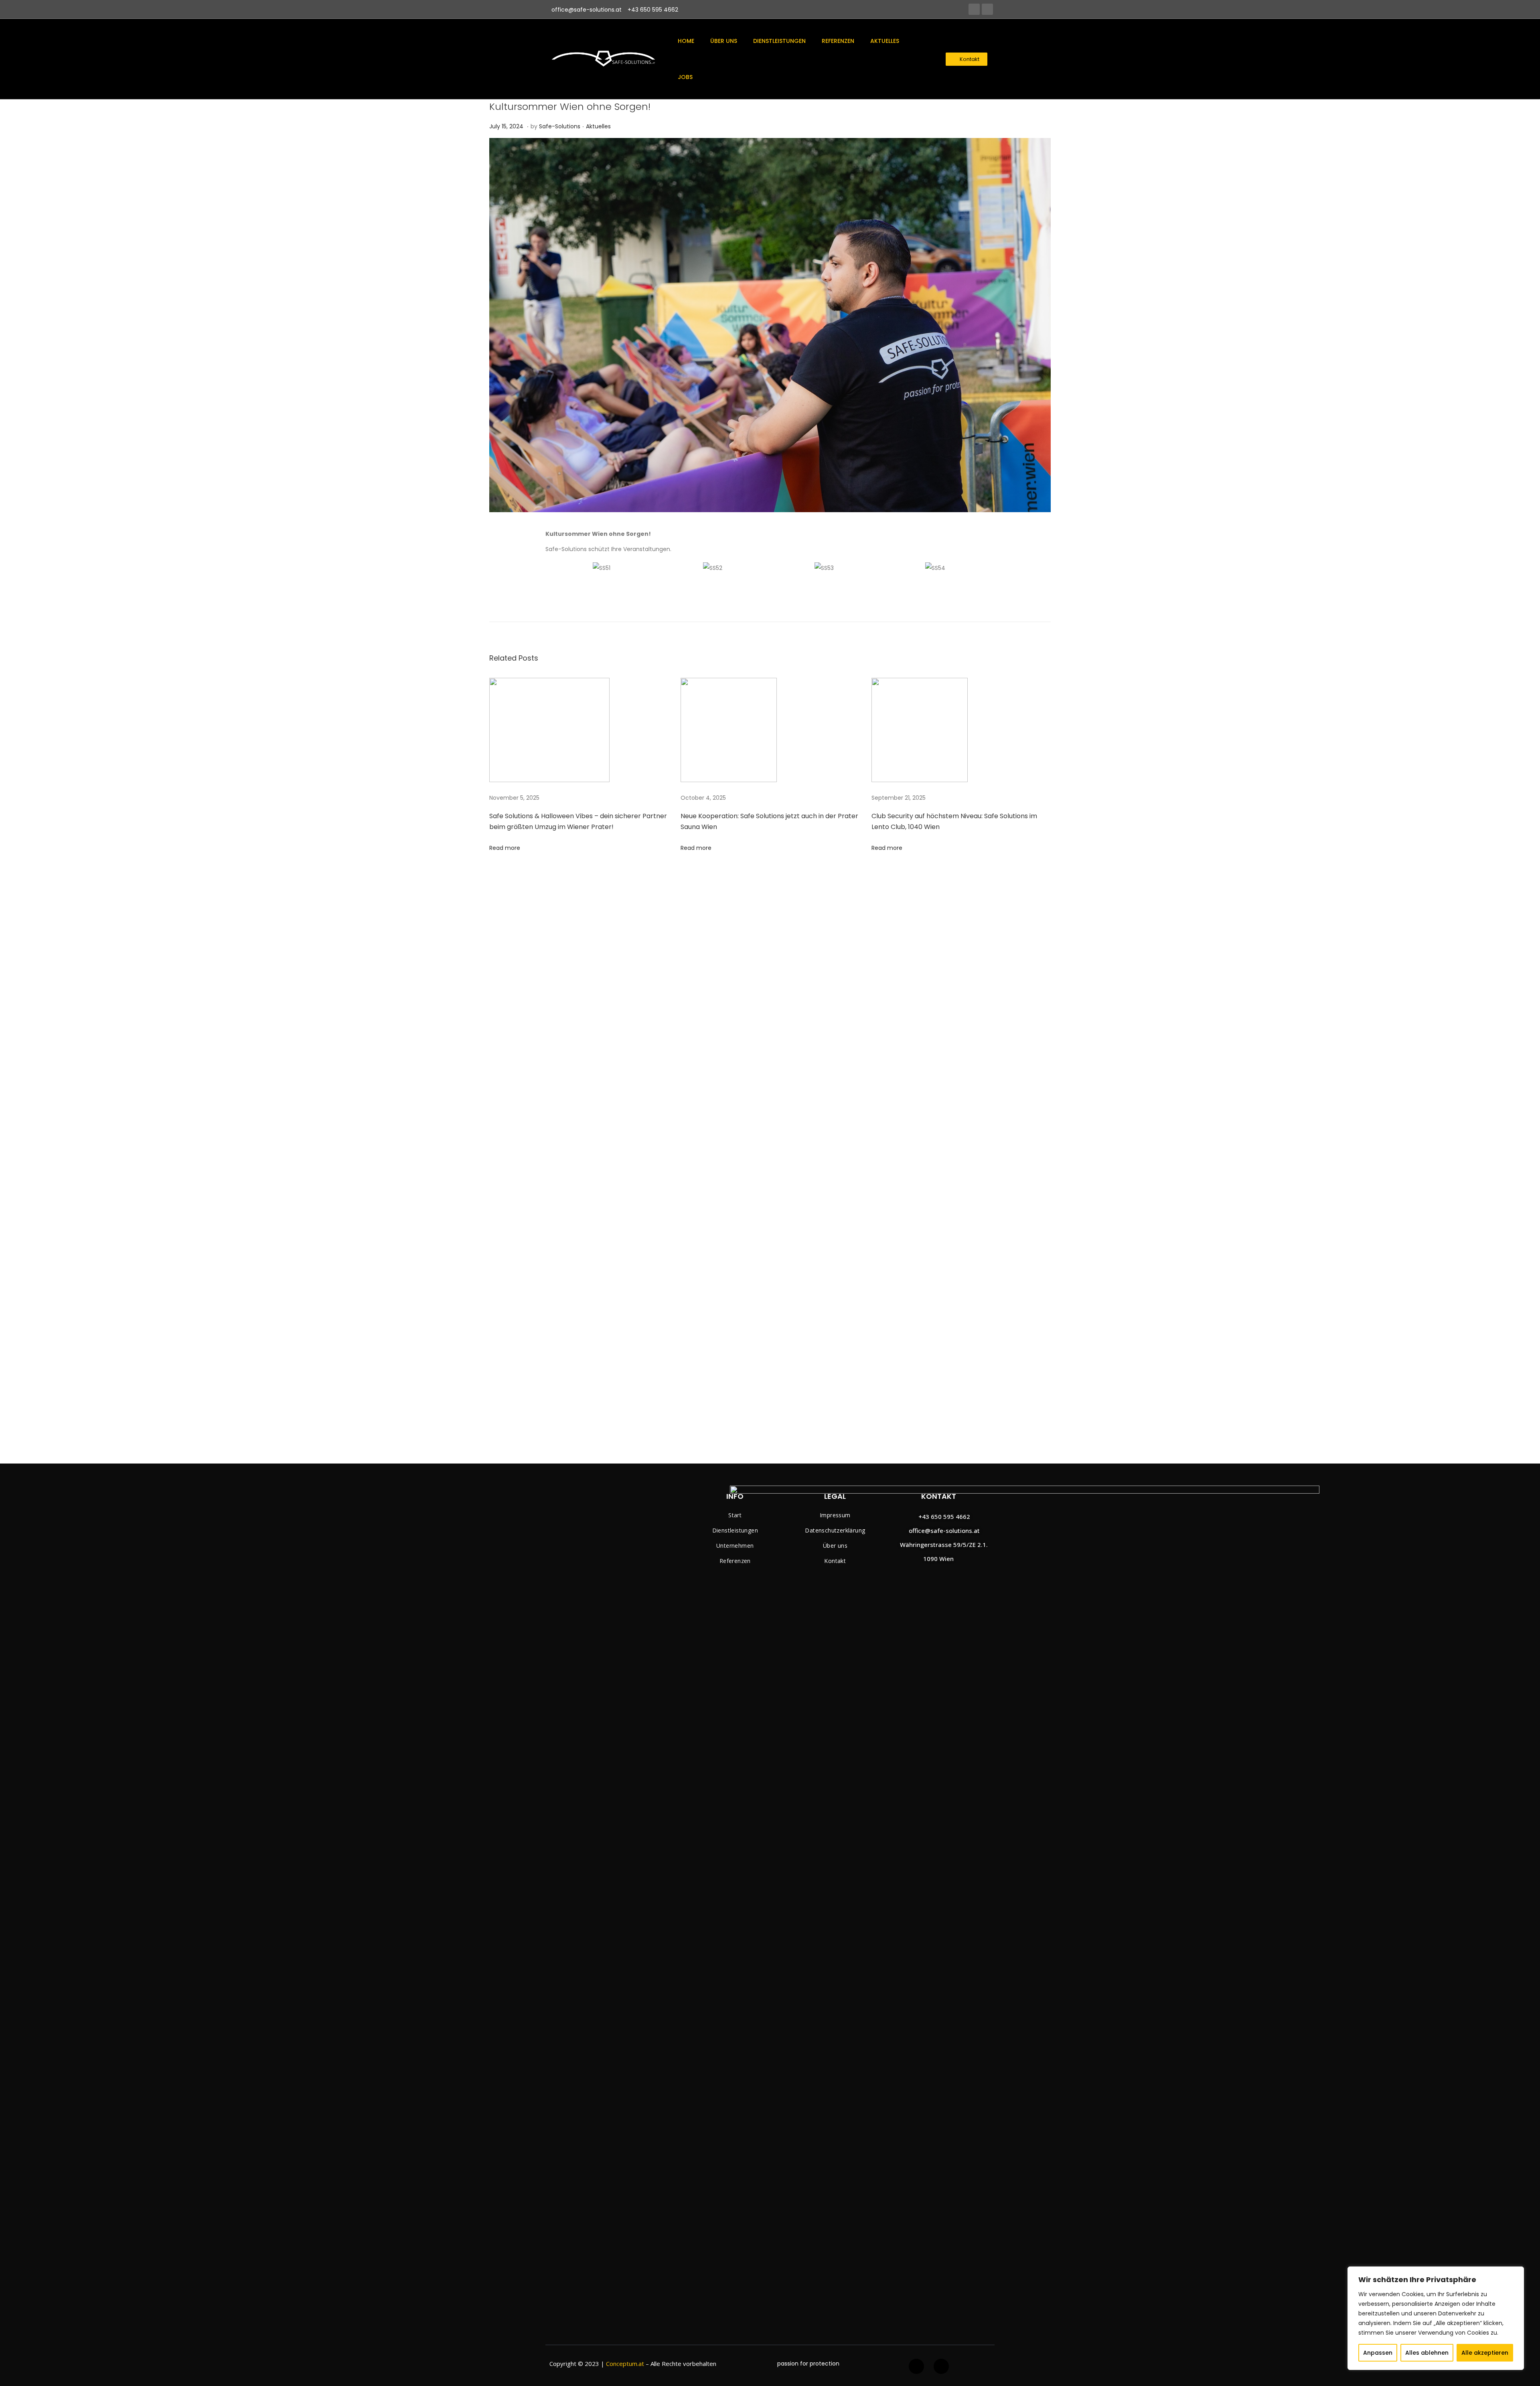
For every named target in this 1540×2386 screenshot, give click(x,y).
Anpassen (1378, 2353)
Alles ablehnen (1427, 2353)
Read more (505, 848)
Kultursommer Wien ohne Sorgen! (570, 106)
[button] (967, 59)
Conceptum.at (625, 2364)
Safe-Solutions (560, 126)
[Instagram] (987, 9)
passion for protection (808, 2364)
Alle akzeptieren (1485, 2353)
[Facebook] (974, 9)
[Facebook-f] (916, 2366)
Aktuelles (598, 126)
